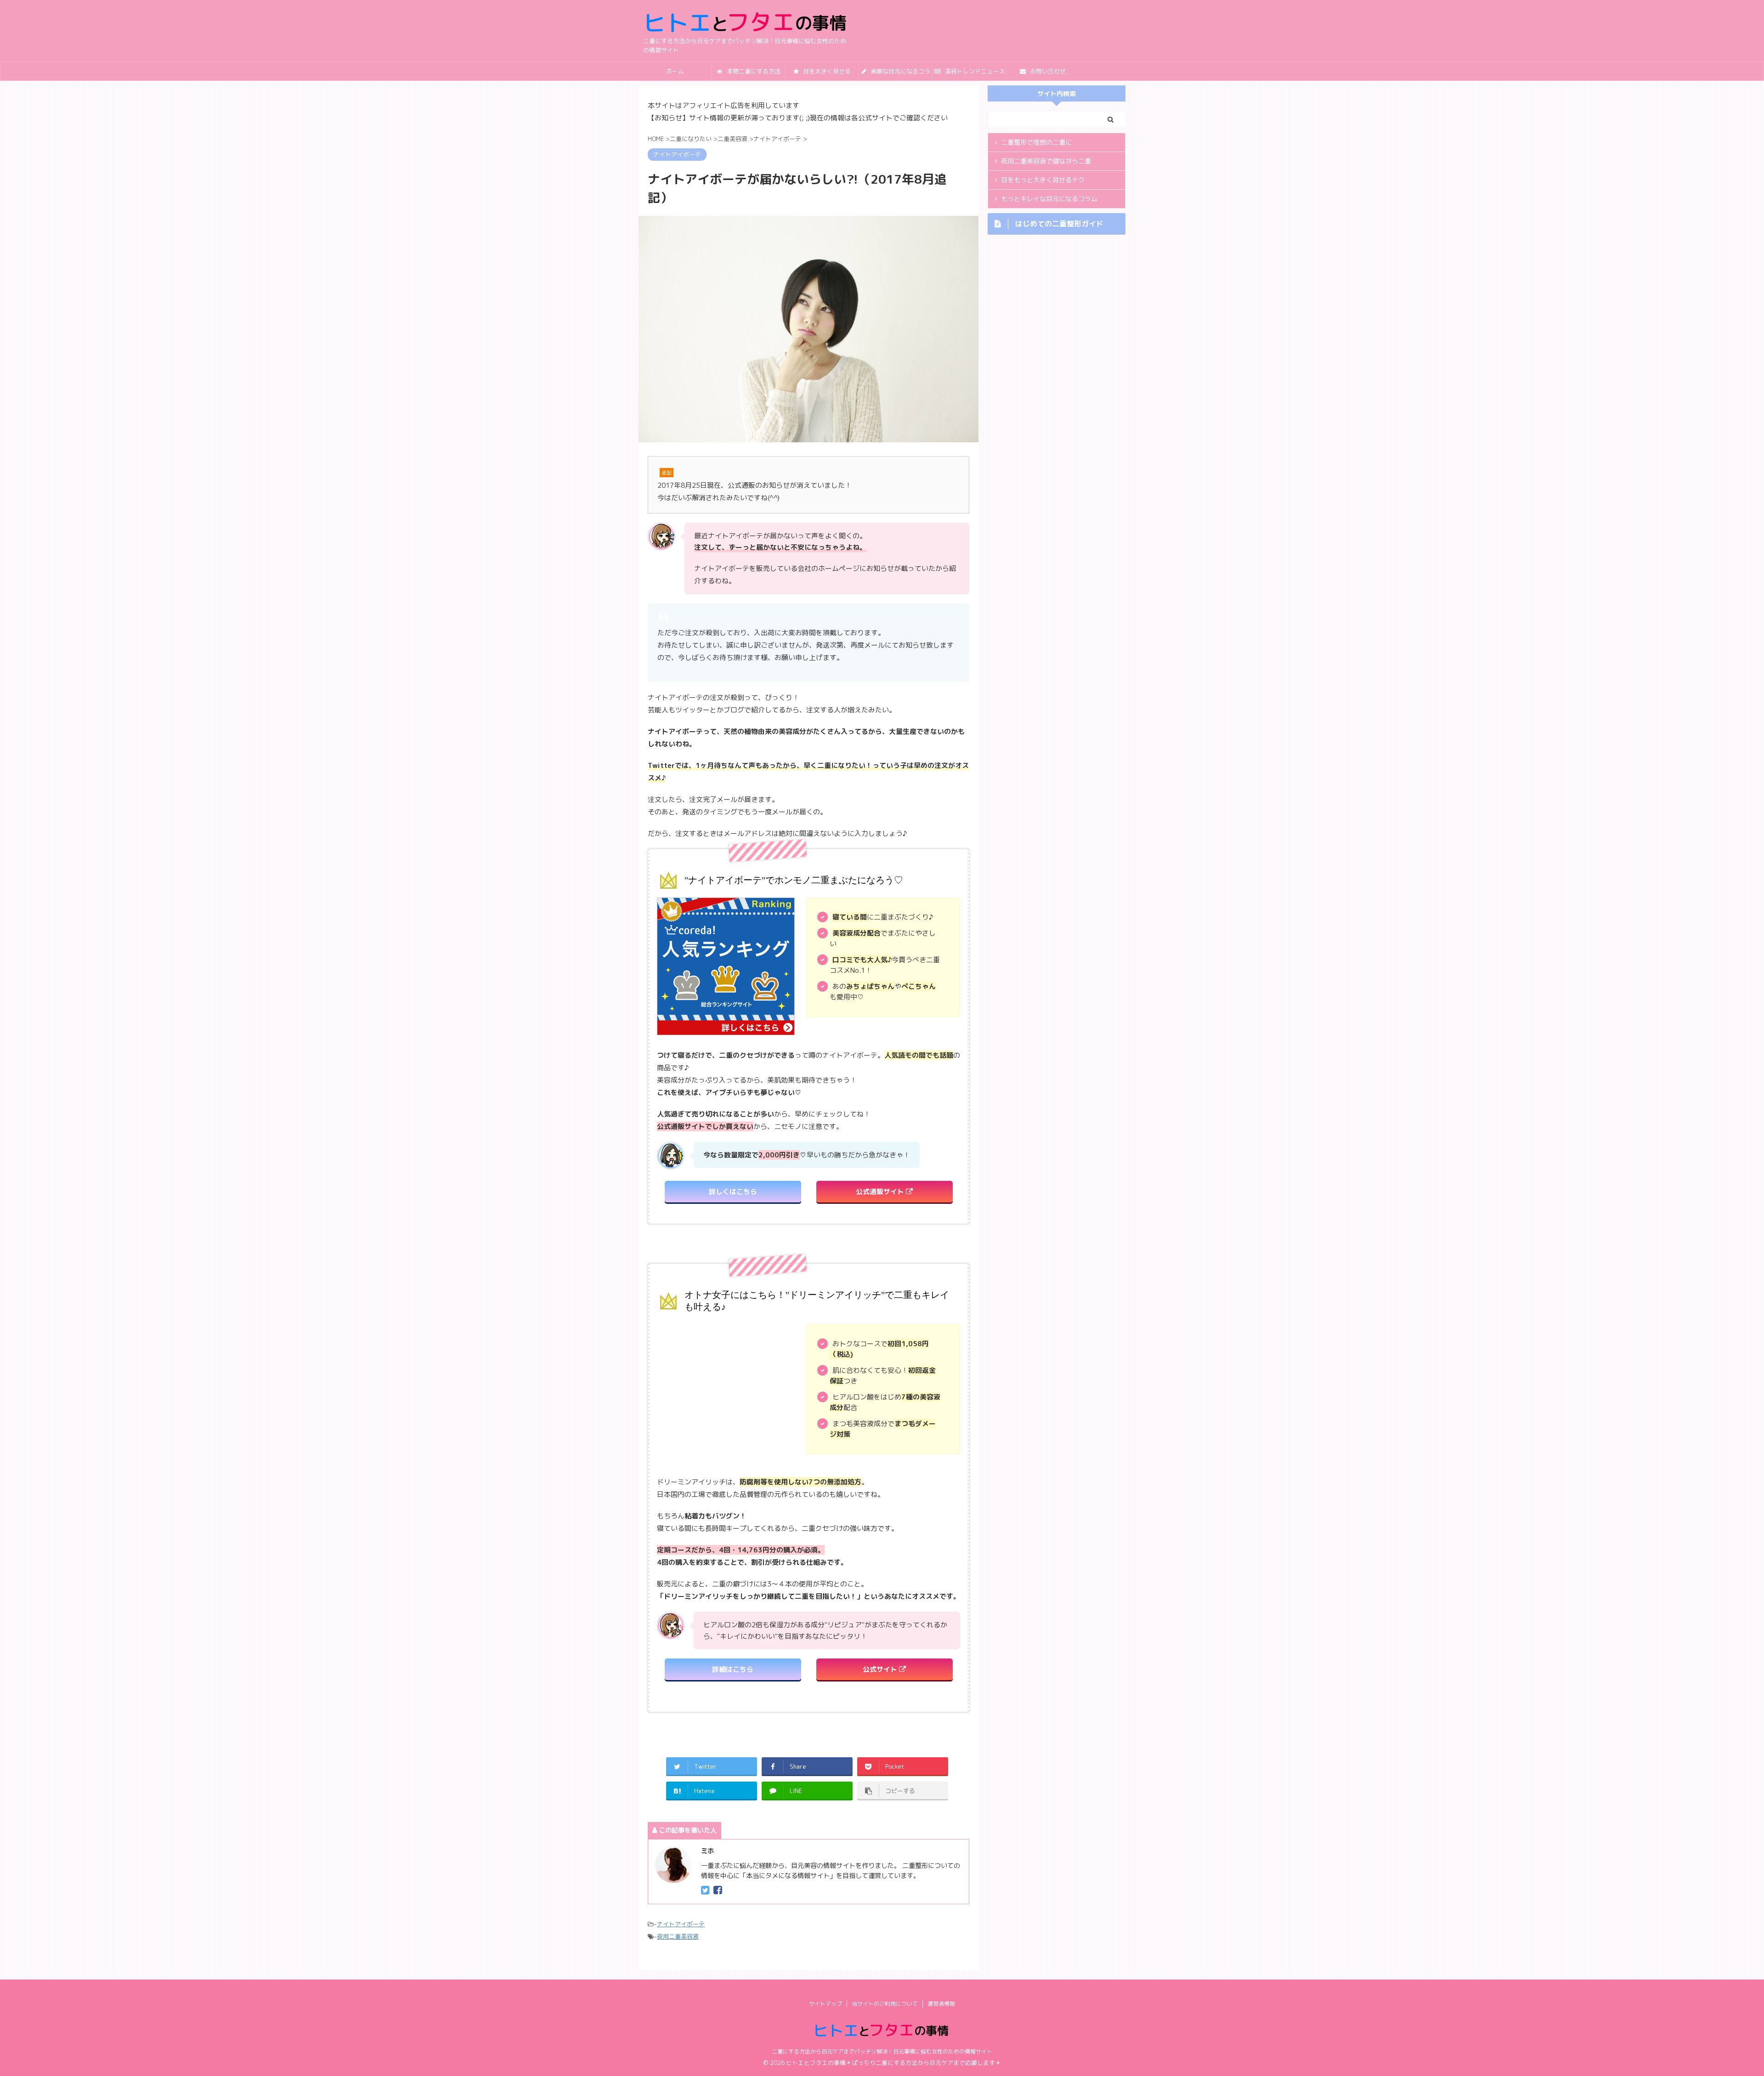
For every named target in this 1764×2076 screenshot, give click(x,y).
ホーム (675, 71)
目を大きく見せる (826, 71)
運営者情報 (941, 2004)
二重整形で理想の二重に (1036, 142)
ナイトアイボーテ (681, 1924)
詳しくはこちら (733, 1192)
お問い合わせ (1047, 71)
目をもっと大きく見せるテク (1043, 180)
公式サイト (881, 1669)
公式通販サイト (881, 1192)
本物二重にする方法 (753, 71)
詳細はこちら (733, 1669)
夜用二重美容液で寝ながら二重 (1046, 161)
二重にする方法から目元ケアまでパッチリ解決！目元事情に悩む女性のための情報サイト (882, 2051)
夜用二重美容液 (678, 1936)
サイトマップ (825, 2004)
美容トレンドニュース (974, 71)
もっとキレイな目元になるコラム (1049, 199)
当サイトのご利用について (885, 2004)
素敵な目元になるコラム (899, 74)
